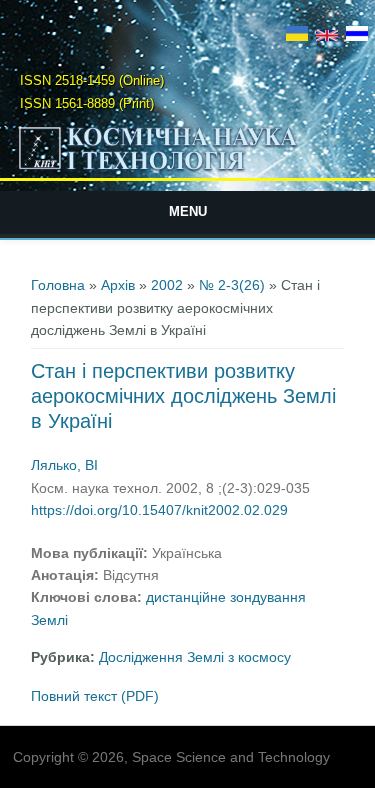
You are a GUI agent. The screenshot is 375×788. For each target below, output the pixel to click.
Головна (58, 285)
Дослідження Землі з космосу (195, 657)
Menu (188, 211)
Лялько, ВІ (64, 465)
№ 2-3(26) (232, 285)
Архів (118, 285)
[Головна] (188, 169)
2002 (167, 285)
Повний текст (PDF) (95, 696)
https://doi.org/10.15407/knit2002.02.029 (159, 510)
